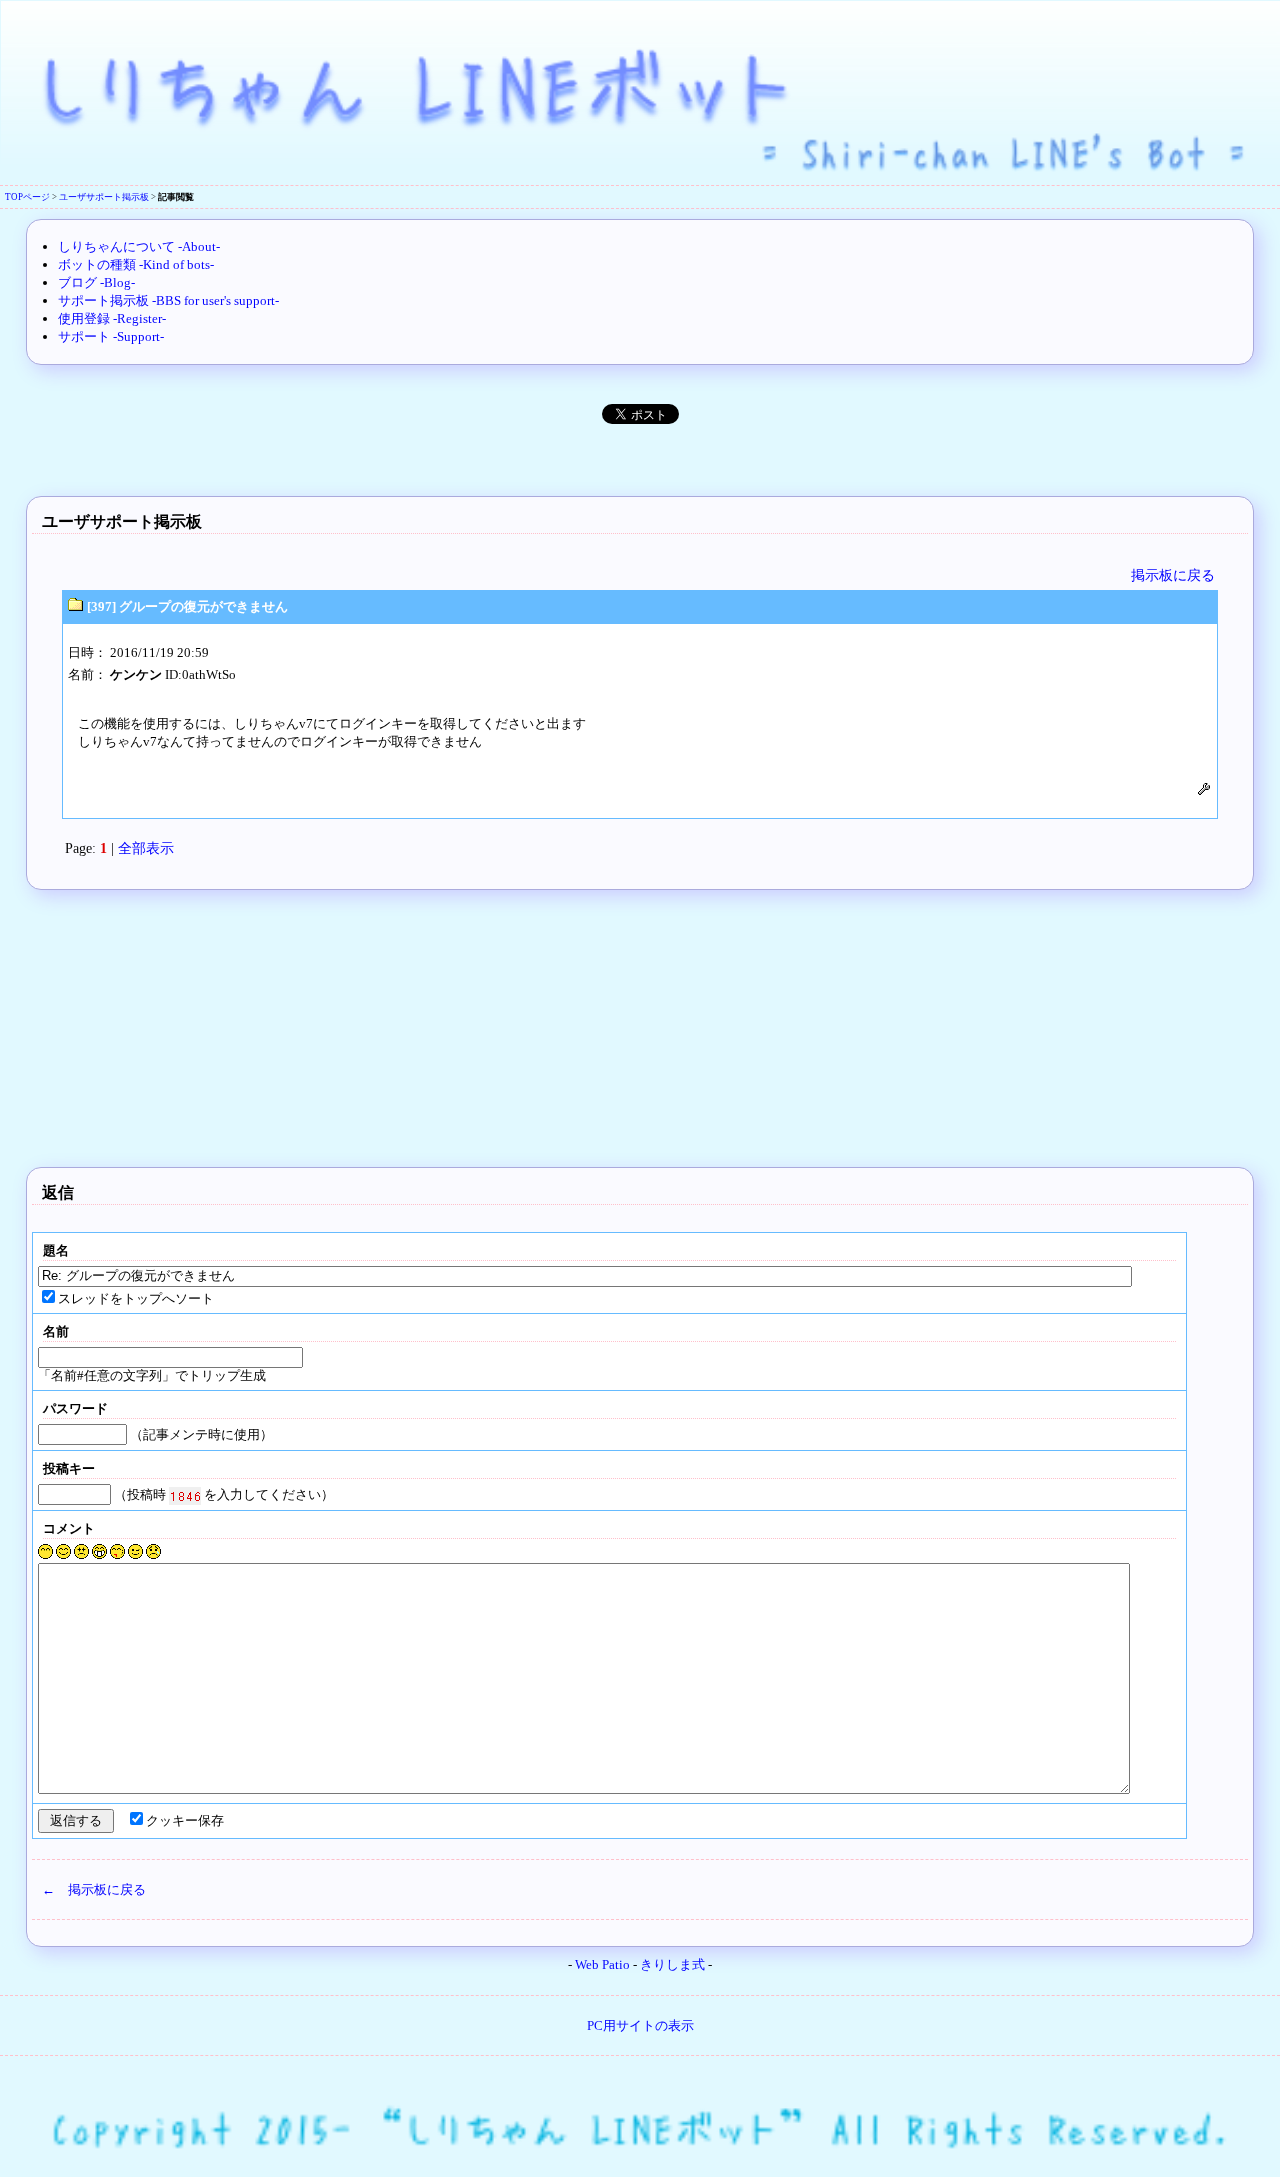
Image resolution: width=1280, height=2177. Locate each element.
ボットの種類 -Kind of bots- (136, 264)
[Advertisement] (640, 455)
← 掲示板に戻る (94, 1889)
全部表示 (146, 848)
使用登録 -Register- (112, 318)
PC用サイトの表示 (640, 2025)
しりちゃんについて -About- (139, 246)
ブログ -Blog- (96, 282)
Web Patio (602, 1965)
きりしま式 (672, 1965)
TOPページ (27, 197)
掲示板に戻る (1173, 575)
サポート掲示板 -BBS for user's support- (168, 300)
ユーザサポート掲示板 (104, 197)
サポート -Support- (111, 336)
